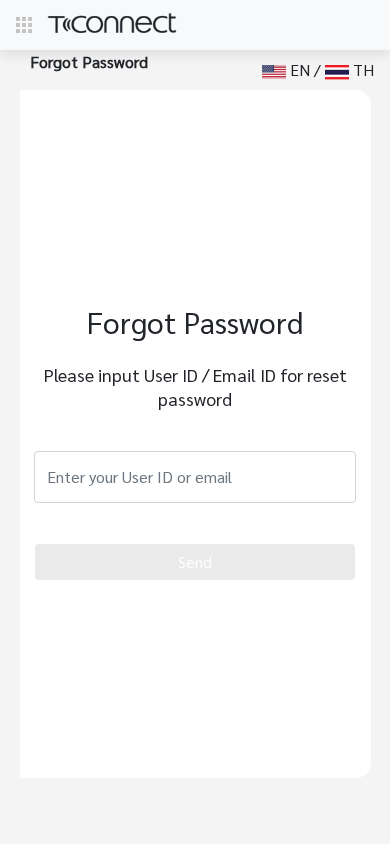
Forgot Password (89, 61)
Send (195, 561)
